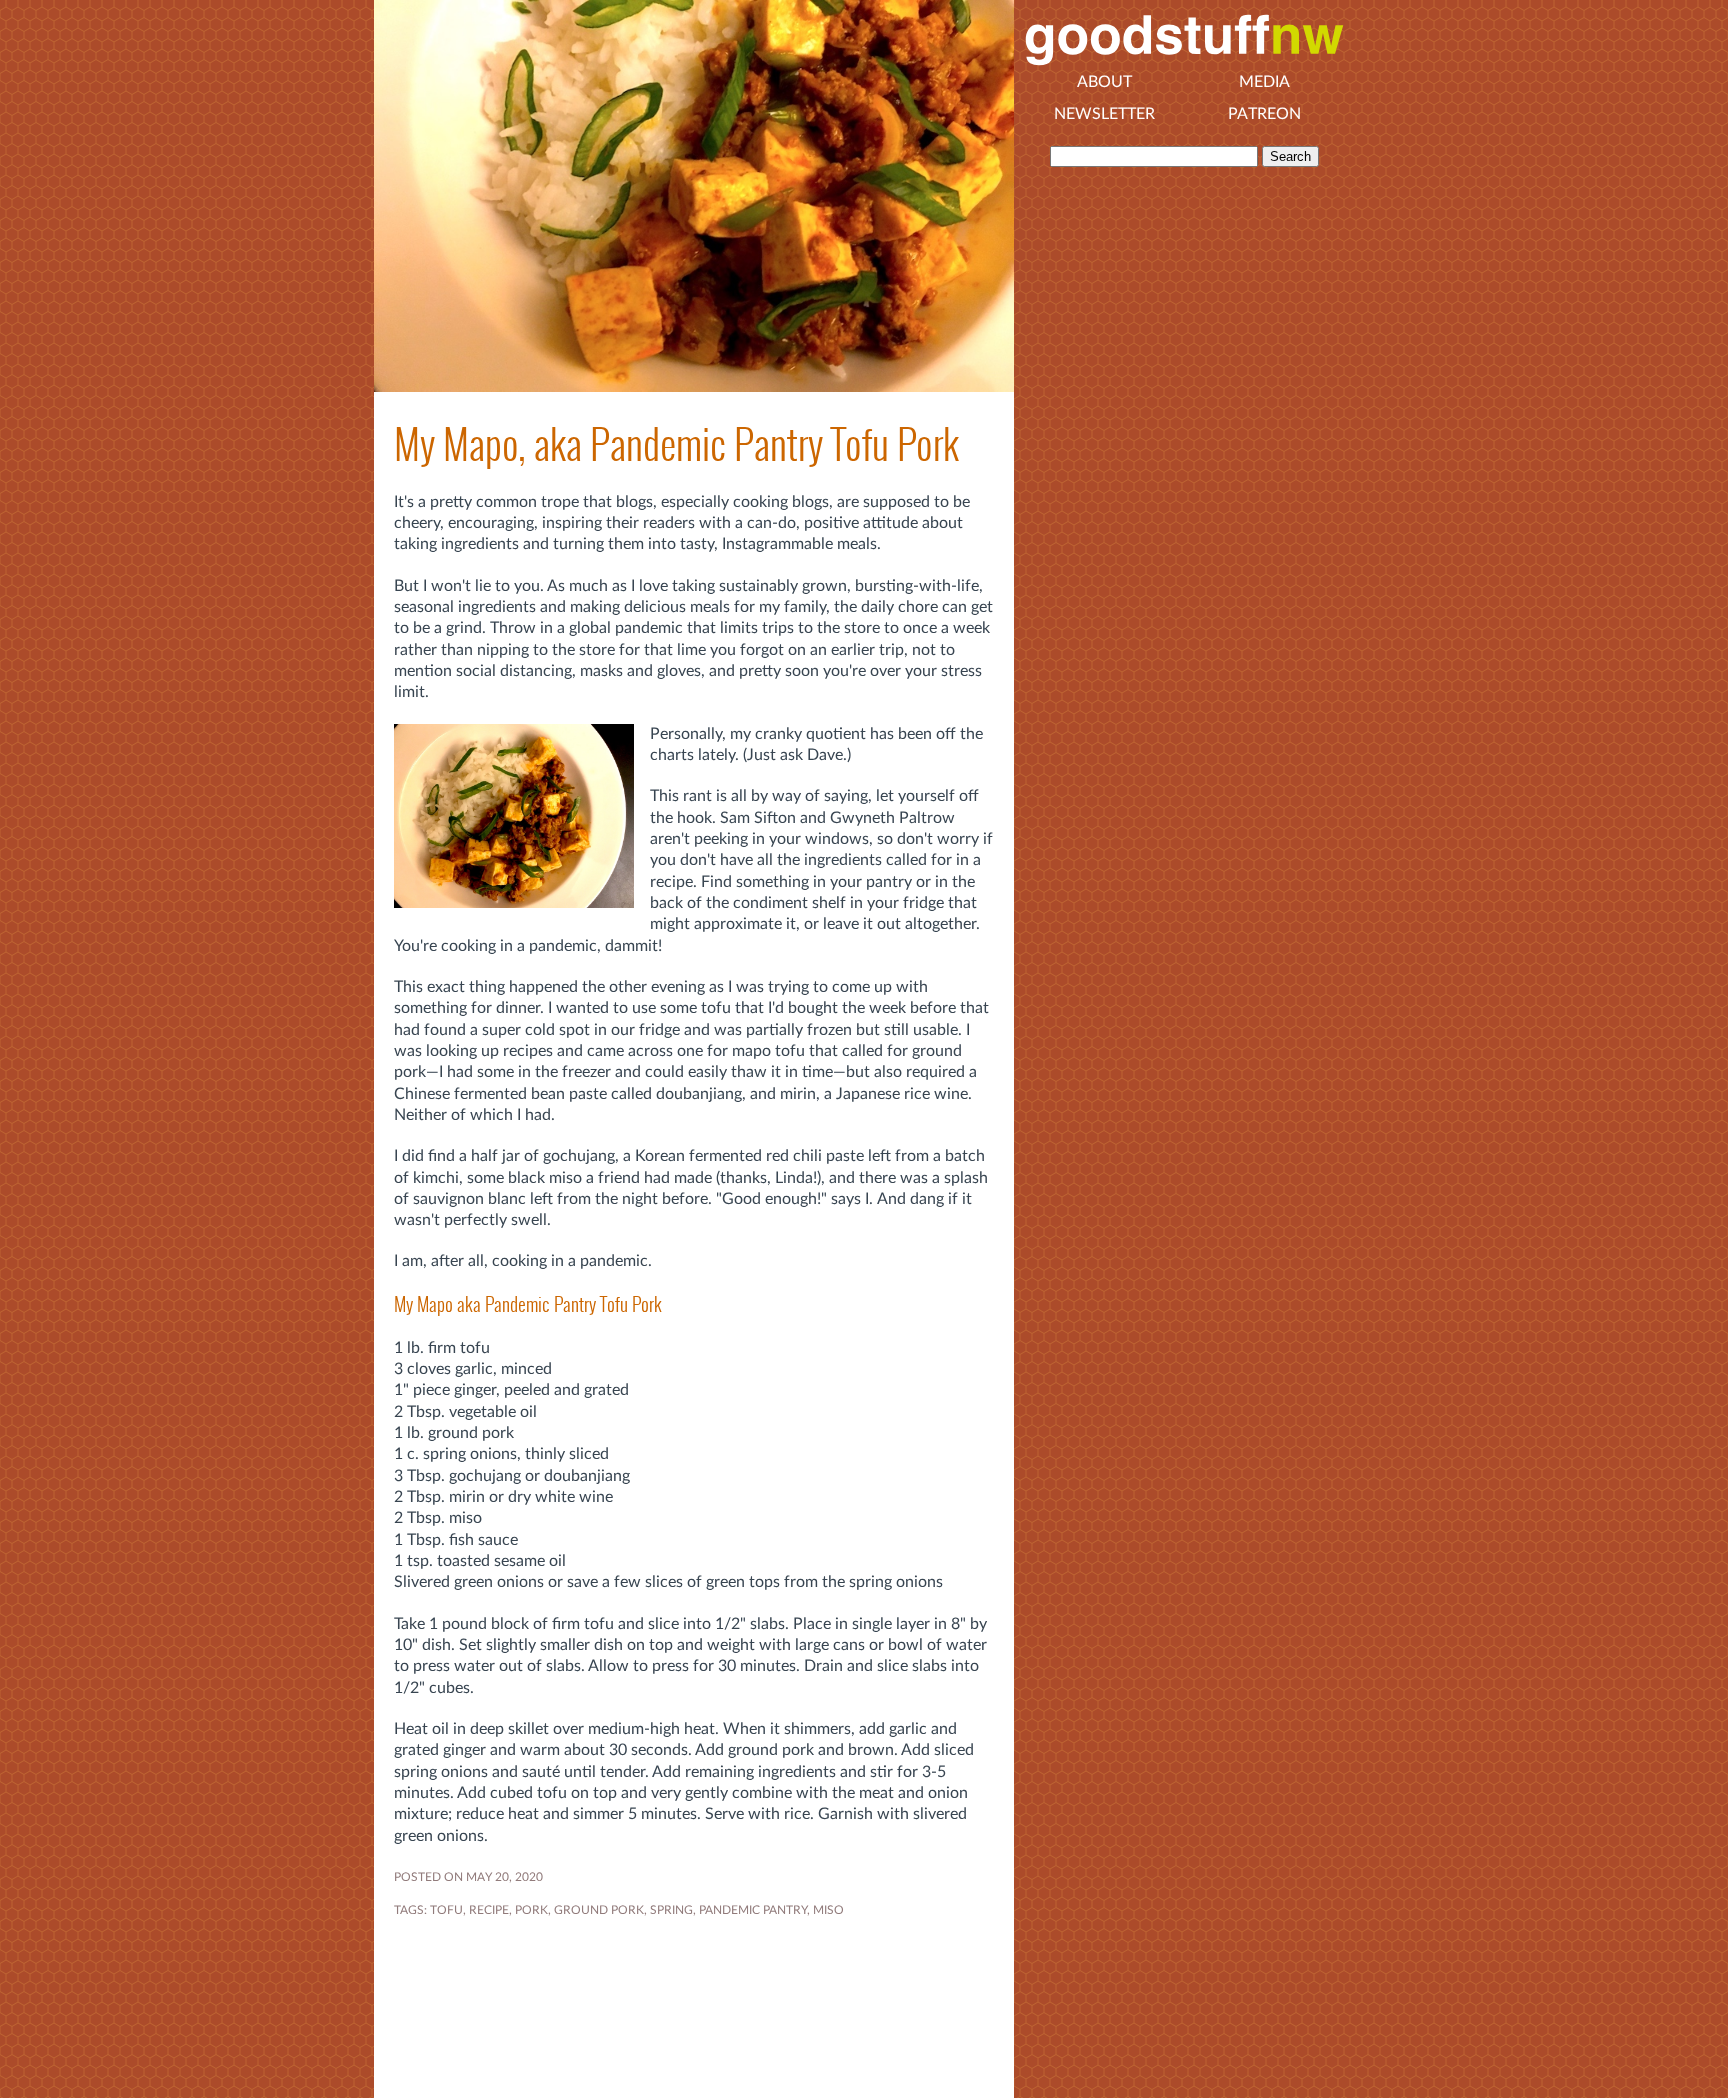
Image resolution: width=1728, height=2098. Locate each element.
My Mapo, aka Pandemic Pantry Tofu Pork (676, 444)
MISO (828, 1910)
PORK (531, 1910)
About (1104, 82)
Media (1264, 82)
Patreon (1264, 114)
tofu (446, 1910)
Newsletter (1104, 114)
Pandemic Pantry (753, 1910)
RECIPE (489, 1910)
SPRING (671, 1910)
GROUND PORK (599, 1910)
